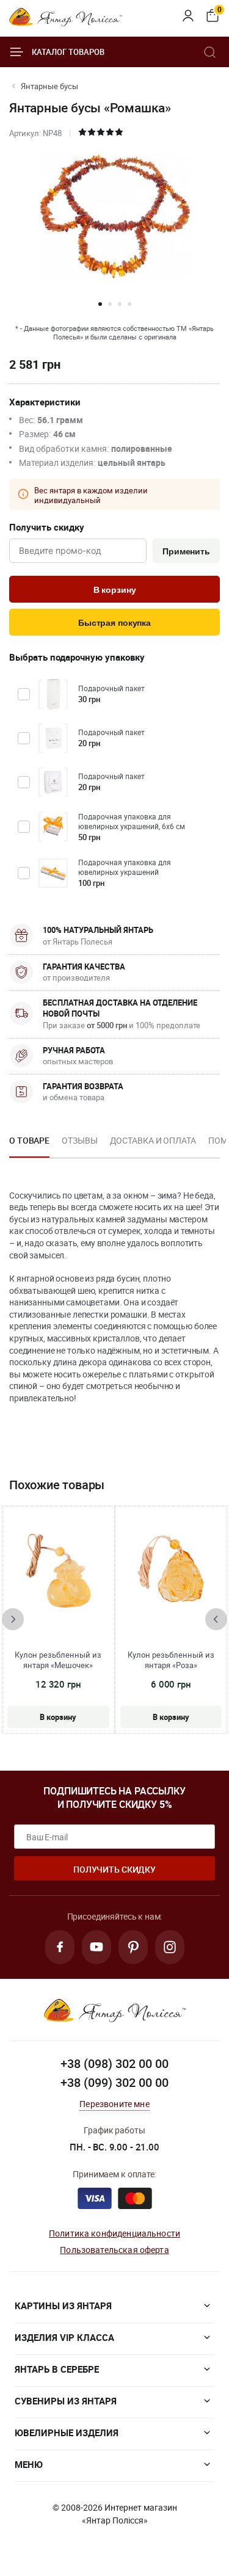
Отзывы (79, 1140)
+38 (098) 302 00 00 (114, 2063)
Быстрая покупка (114, 623)
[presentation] (13, 1619)
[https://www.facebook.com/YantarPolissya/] (60, 1947)
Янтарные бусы (49, 86)
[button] (100, 304)
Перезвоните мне (114, 2104)
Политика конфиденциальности (114, 2233)
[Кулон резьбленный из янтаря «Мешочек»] (58, 1573)
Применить (186, 551)
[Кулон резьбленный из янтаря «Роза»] (171, 1573)
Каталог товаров (68, 52)
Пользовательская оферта (114, 2250)
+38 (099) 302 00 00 (114, 2082)
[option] (29, 1144)
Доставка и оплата (153, 1140)
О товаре (29, 1140)
